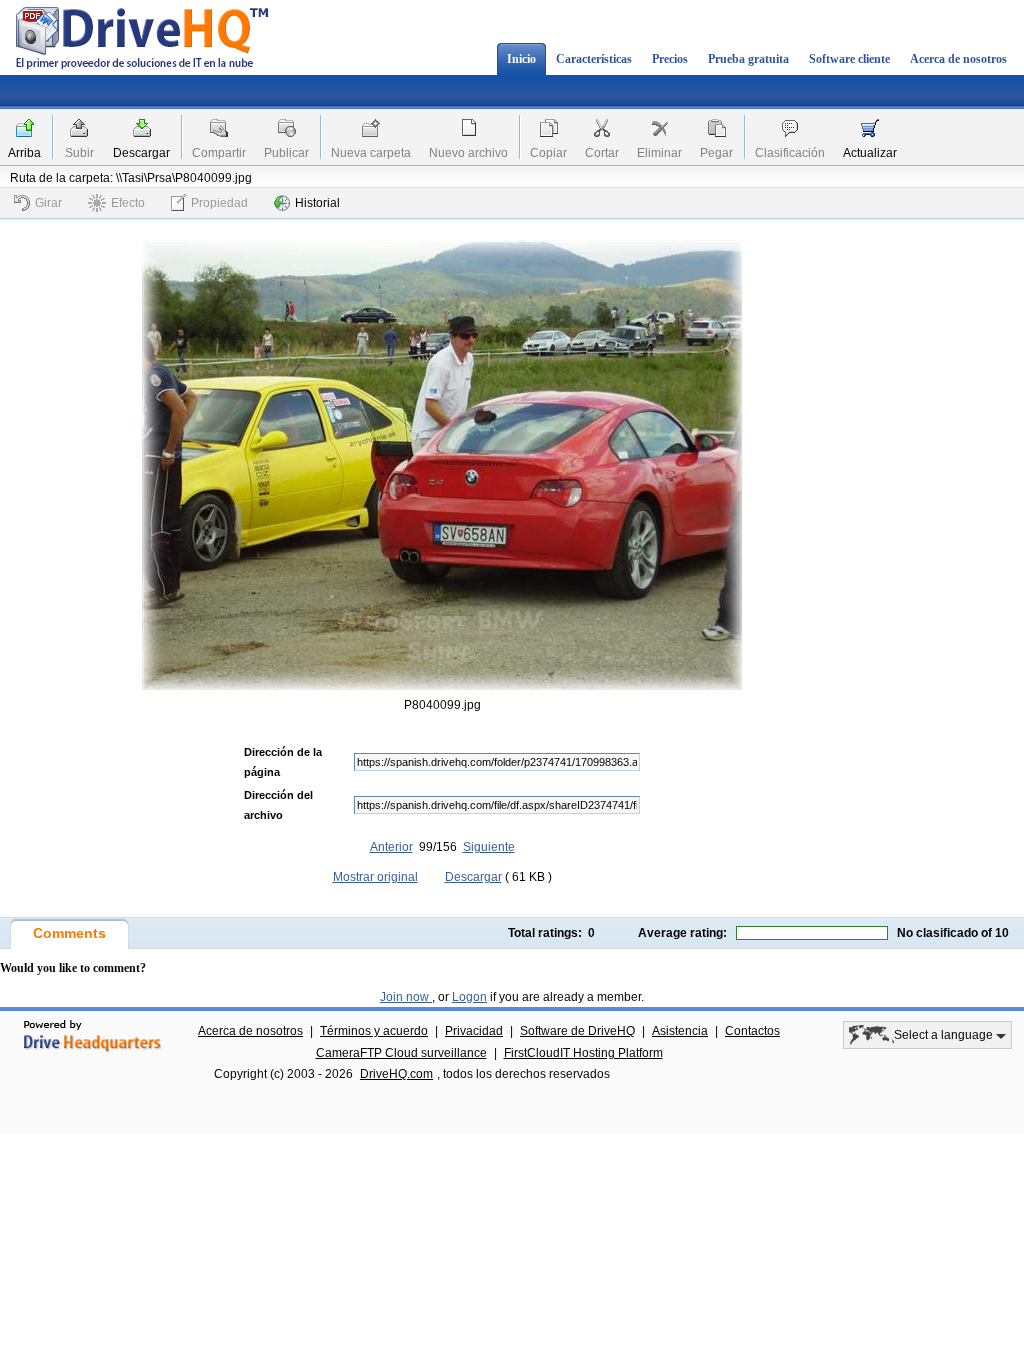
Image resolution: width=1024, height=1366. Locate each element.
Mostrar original (375, 877)
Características (594, 59)
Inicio (521, 59)
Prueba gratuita (748, 59)
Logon (469, 997)
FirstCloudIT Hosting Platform (583, 1053)
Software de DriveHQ (577, 1031)
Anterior (391, 847)
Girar (48, 203)
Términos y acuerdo (374, 1031)
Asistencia (680, 1031)
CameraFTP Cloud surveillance (401, 1053)
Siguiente (489, 847)
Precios (670, 59)
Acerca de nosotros (958, 59)
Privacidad (474, 1031)
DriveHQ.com (396, 1074)
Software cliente (849, 59)
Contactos (752, 1031)
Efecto (128, 203)
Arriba (24, 153)
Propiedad (219, 203)
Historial (317, 203)
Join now (406, 997)
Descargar (141, 153)
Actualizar (870, 153)
